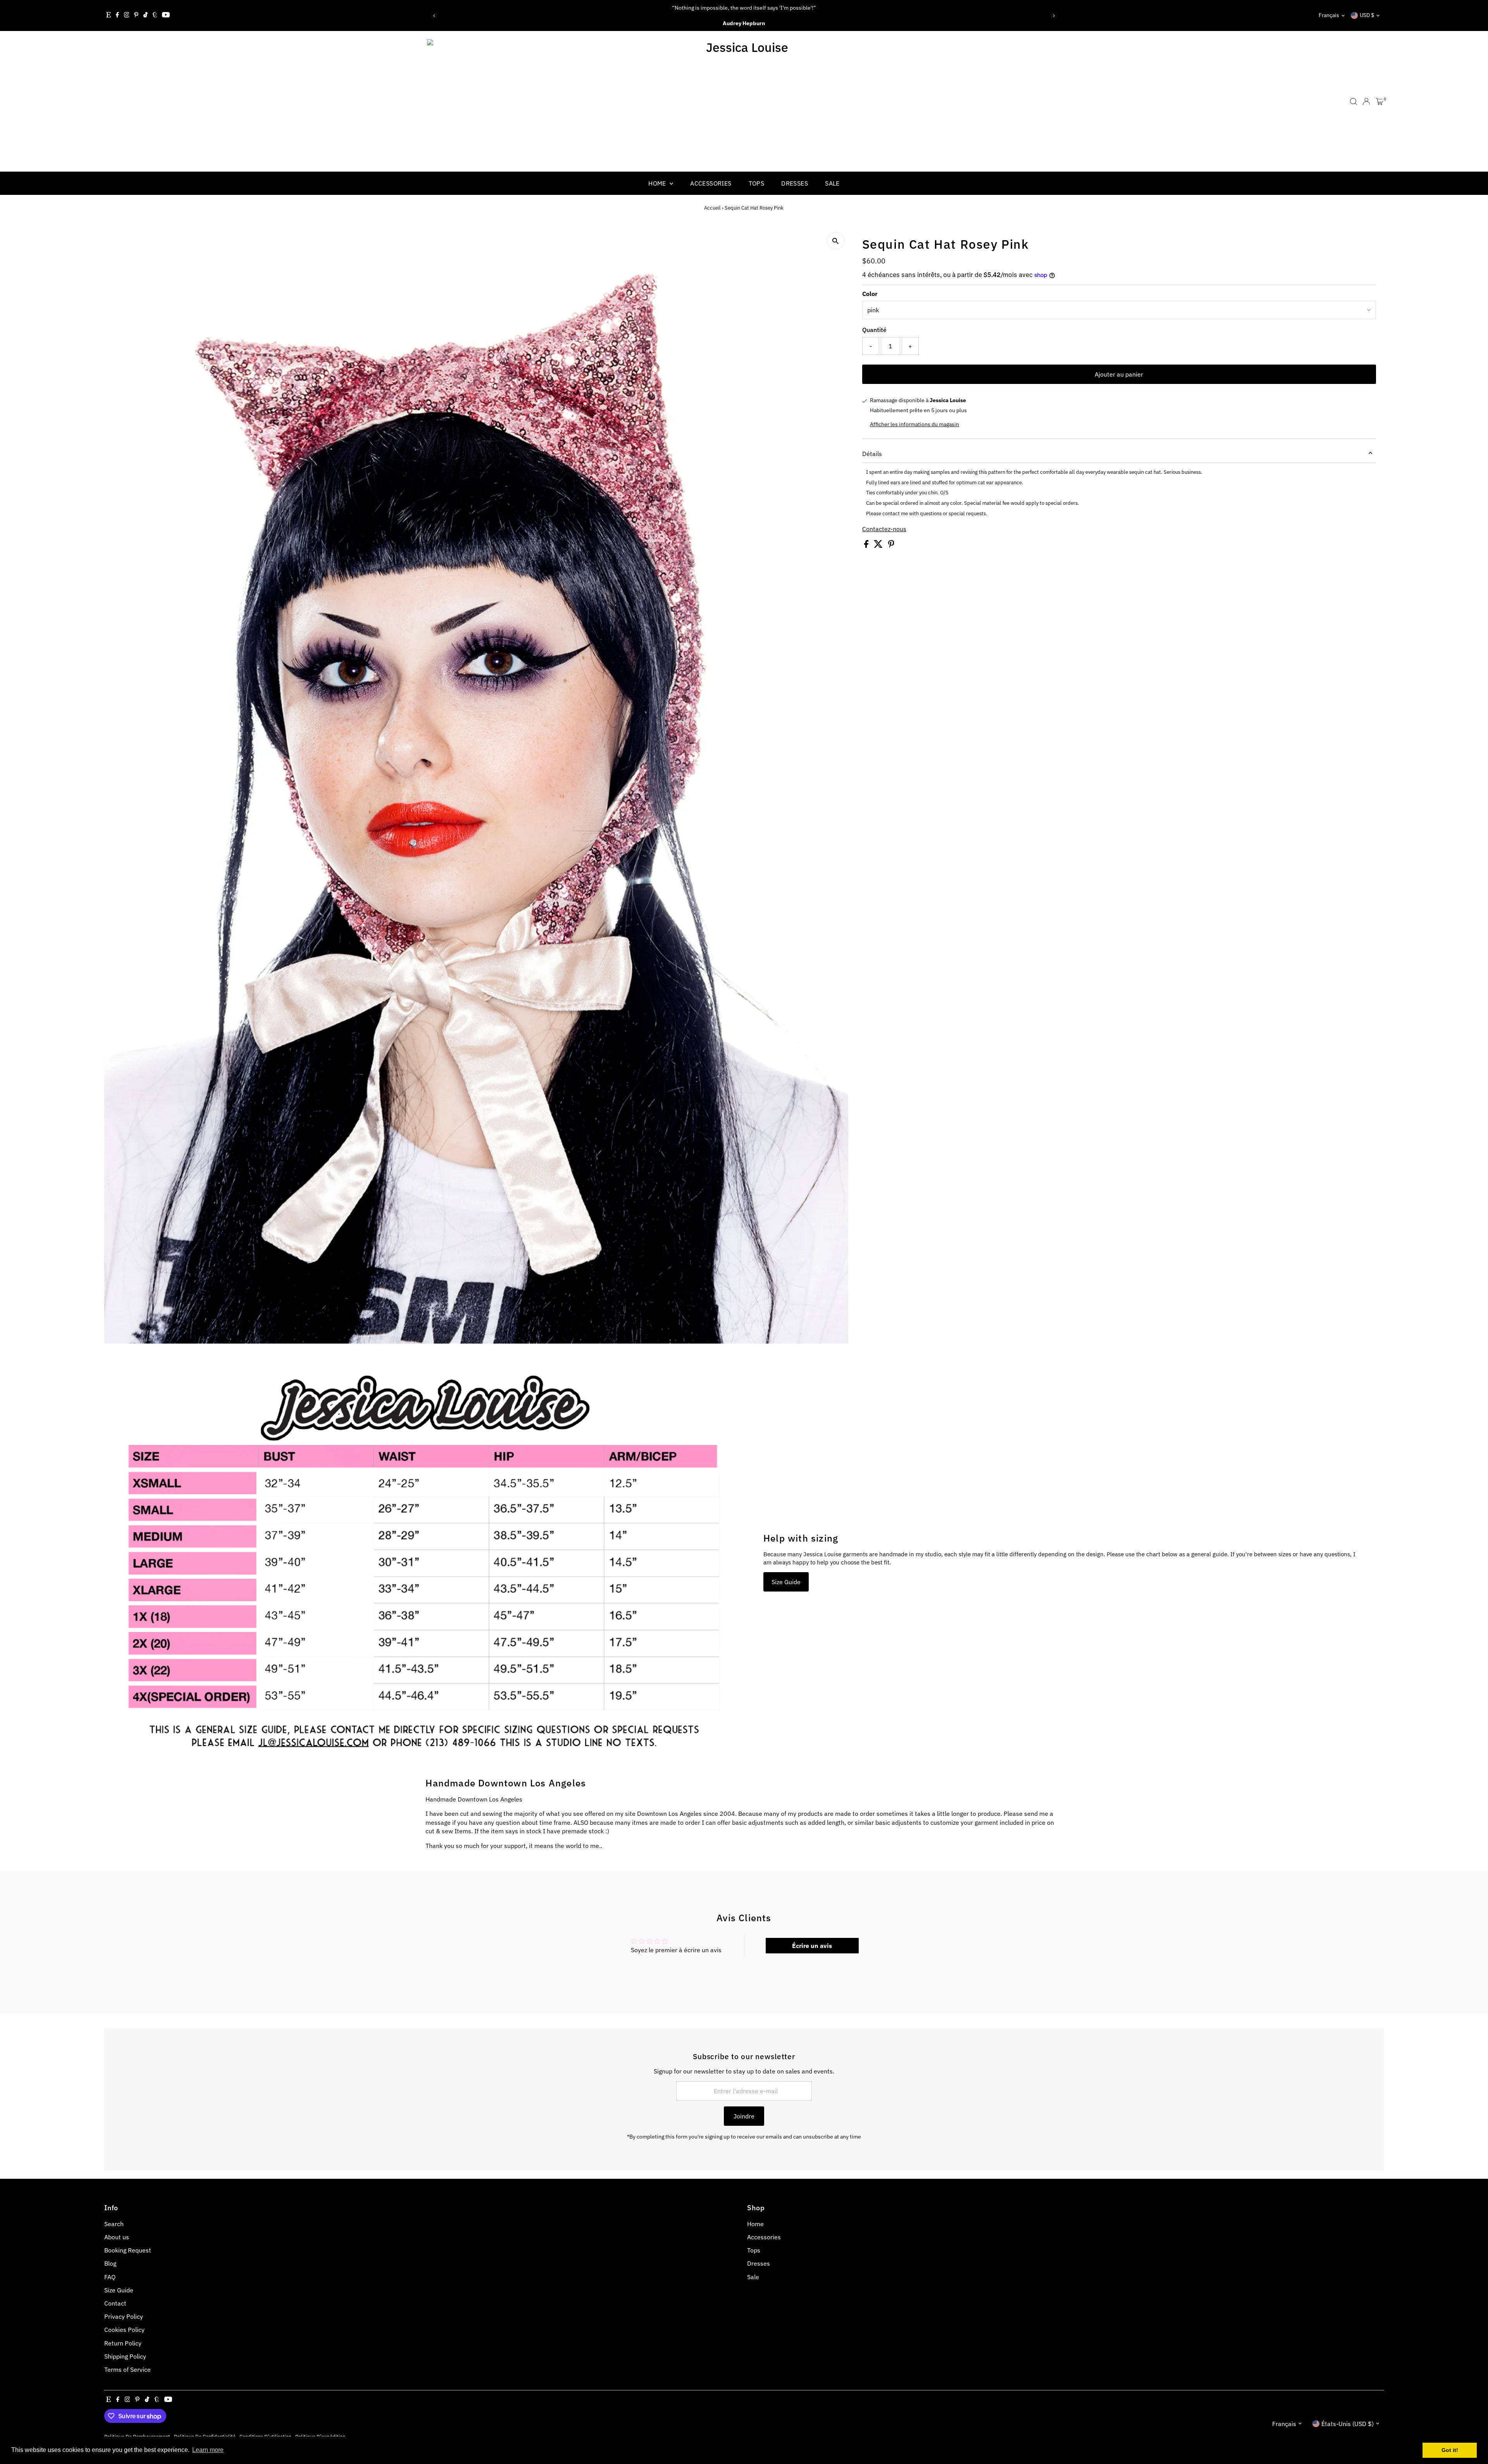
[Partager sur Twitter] (879, 545)
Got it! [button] (1450, 2450)
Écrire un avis (812, 1946)
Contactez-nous (884, 529)
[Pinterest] (136, 15)
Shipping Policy (125, 2356)
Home (658, 183)
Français (1329, 15)
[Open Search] (1354, 102)
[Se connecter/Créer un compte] (1366, 102)
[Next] (1054, 16)
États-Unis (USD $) (1348, 2424)
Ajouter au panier (1119, 374)
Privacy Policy (124, 2316)
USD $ (1367, 15)
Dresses (795, 183)
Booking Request (128, 2250)
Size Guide (786, 1582)
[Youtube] (166, 15)
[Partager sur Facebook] (867, 545)
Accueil (712, 208)
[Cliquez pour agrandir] (836, 241)
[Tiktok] (146, 15)
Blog (110, 2263)
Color (870, 294)
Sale (832, 183)
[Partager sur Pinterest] (891, 545)
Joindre (744, 2116)
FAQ (110, 2277)
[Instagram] (127, 15)
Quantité (874, 330)
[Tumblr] (155, 15)
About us (117, 2237)
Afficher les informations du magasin (914, 424)
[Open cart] (1380, 102)
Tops (757, 183)
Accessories (711, 183)
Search (114, 2224)
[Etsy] (108, 15)
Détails (872, 454)
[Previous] (434, 16)
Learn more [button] (208, 2450)
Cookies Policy (124, 2330)
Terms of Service (127, 2369)
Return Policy (123, 2343)
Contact (115, 2303)
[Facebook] (117, 15)
